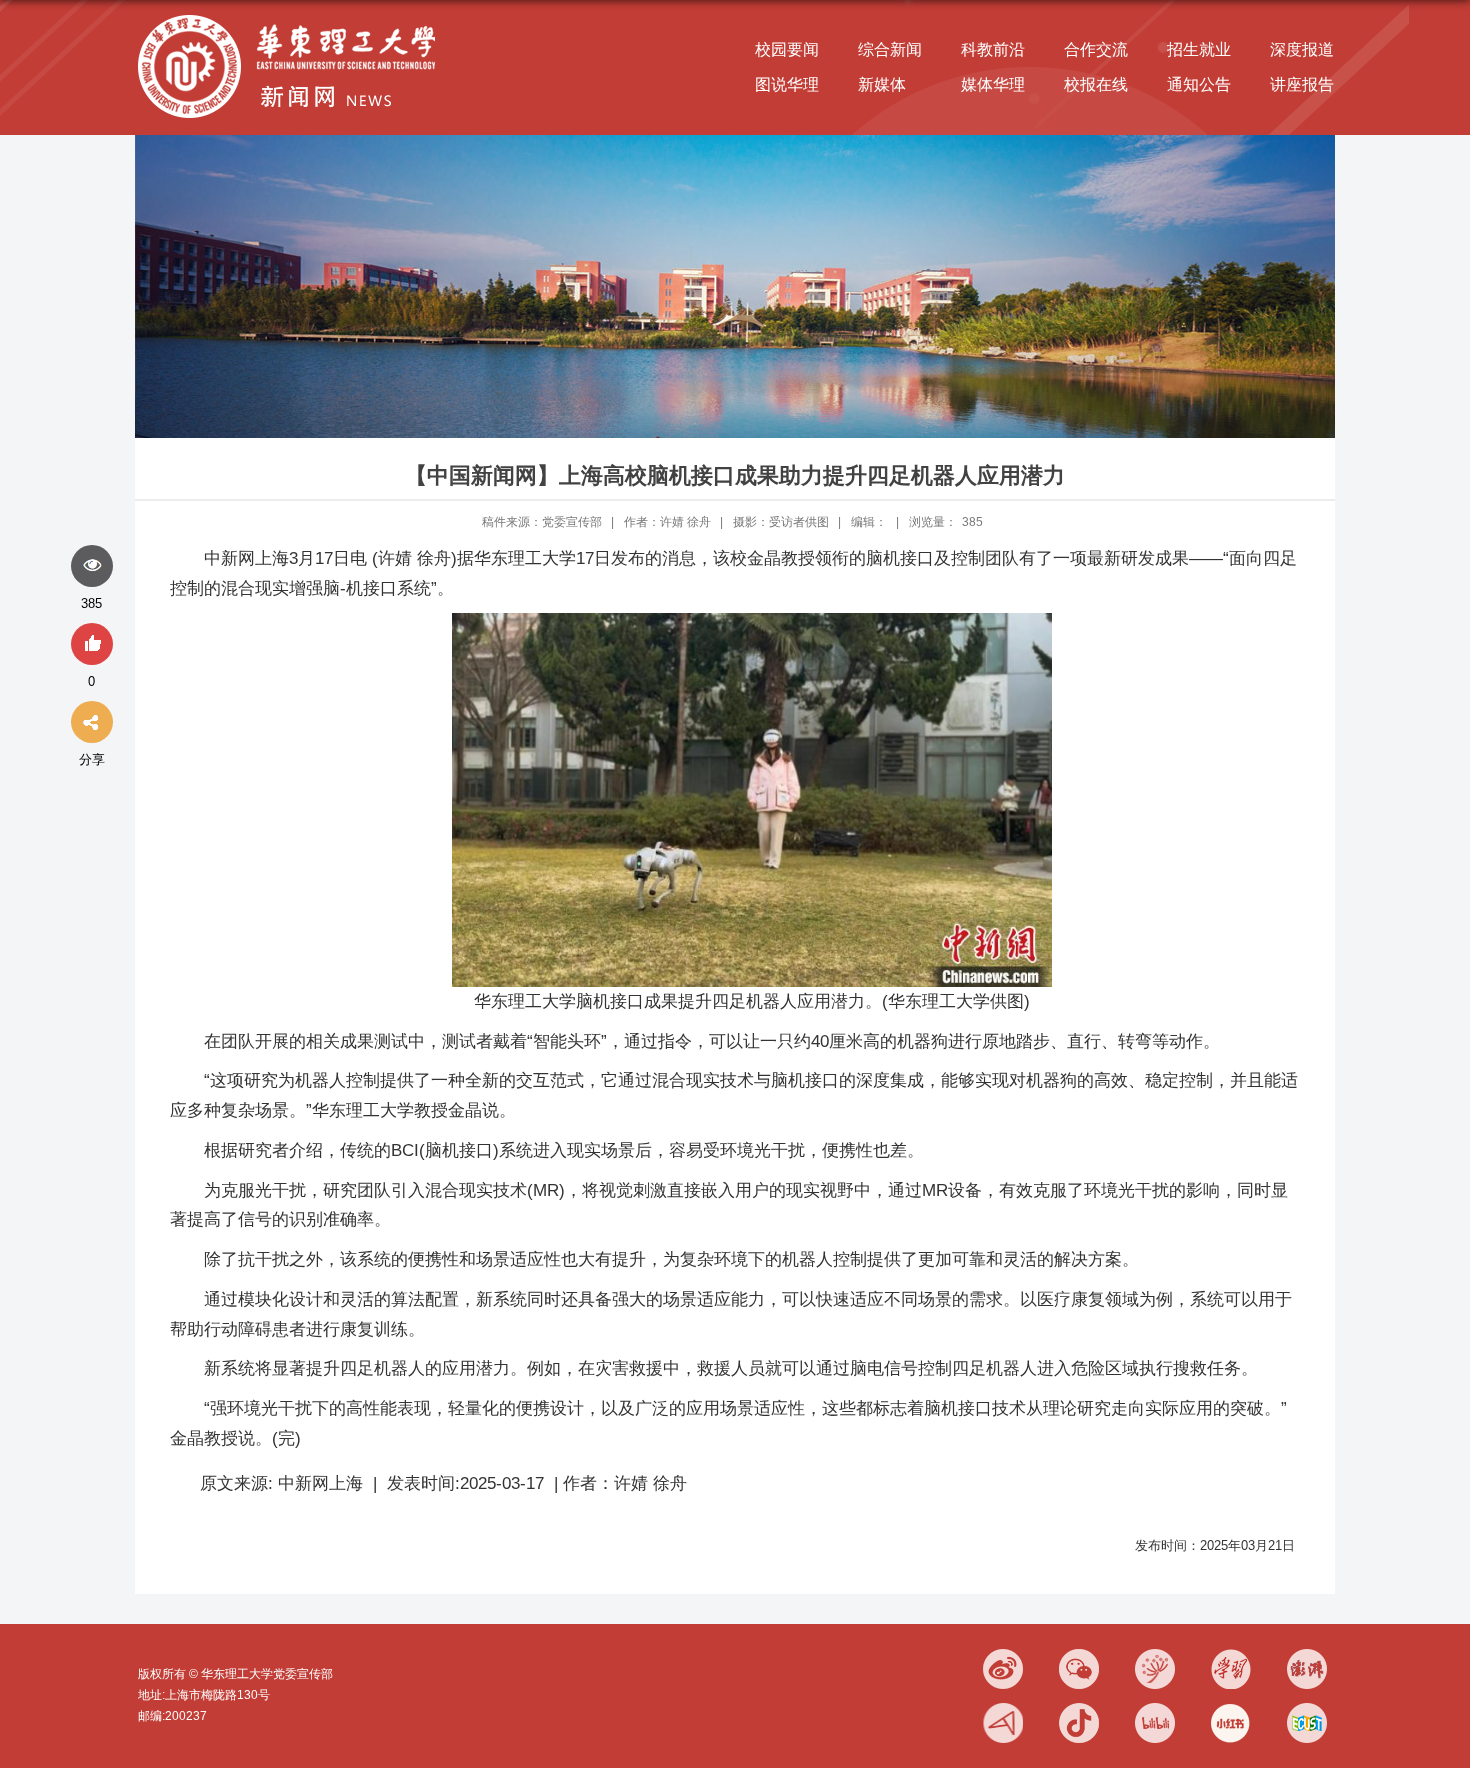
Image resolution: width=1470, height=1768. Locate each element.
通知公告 (1199, 84)
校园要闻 (787, 49)
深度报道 (1302, 49)
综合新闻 (890, 49)
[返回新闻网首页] (292, 16)
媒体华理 (993, 84)
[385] (92, 567)
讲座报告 (1302, 84)
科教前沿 (993, 49)
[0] (92, 645)
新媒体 (882, 84)
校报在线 (1096, 84)
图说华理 (787, 84)
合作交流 (1096, 49)
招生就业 (1199, 49)
